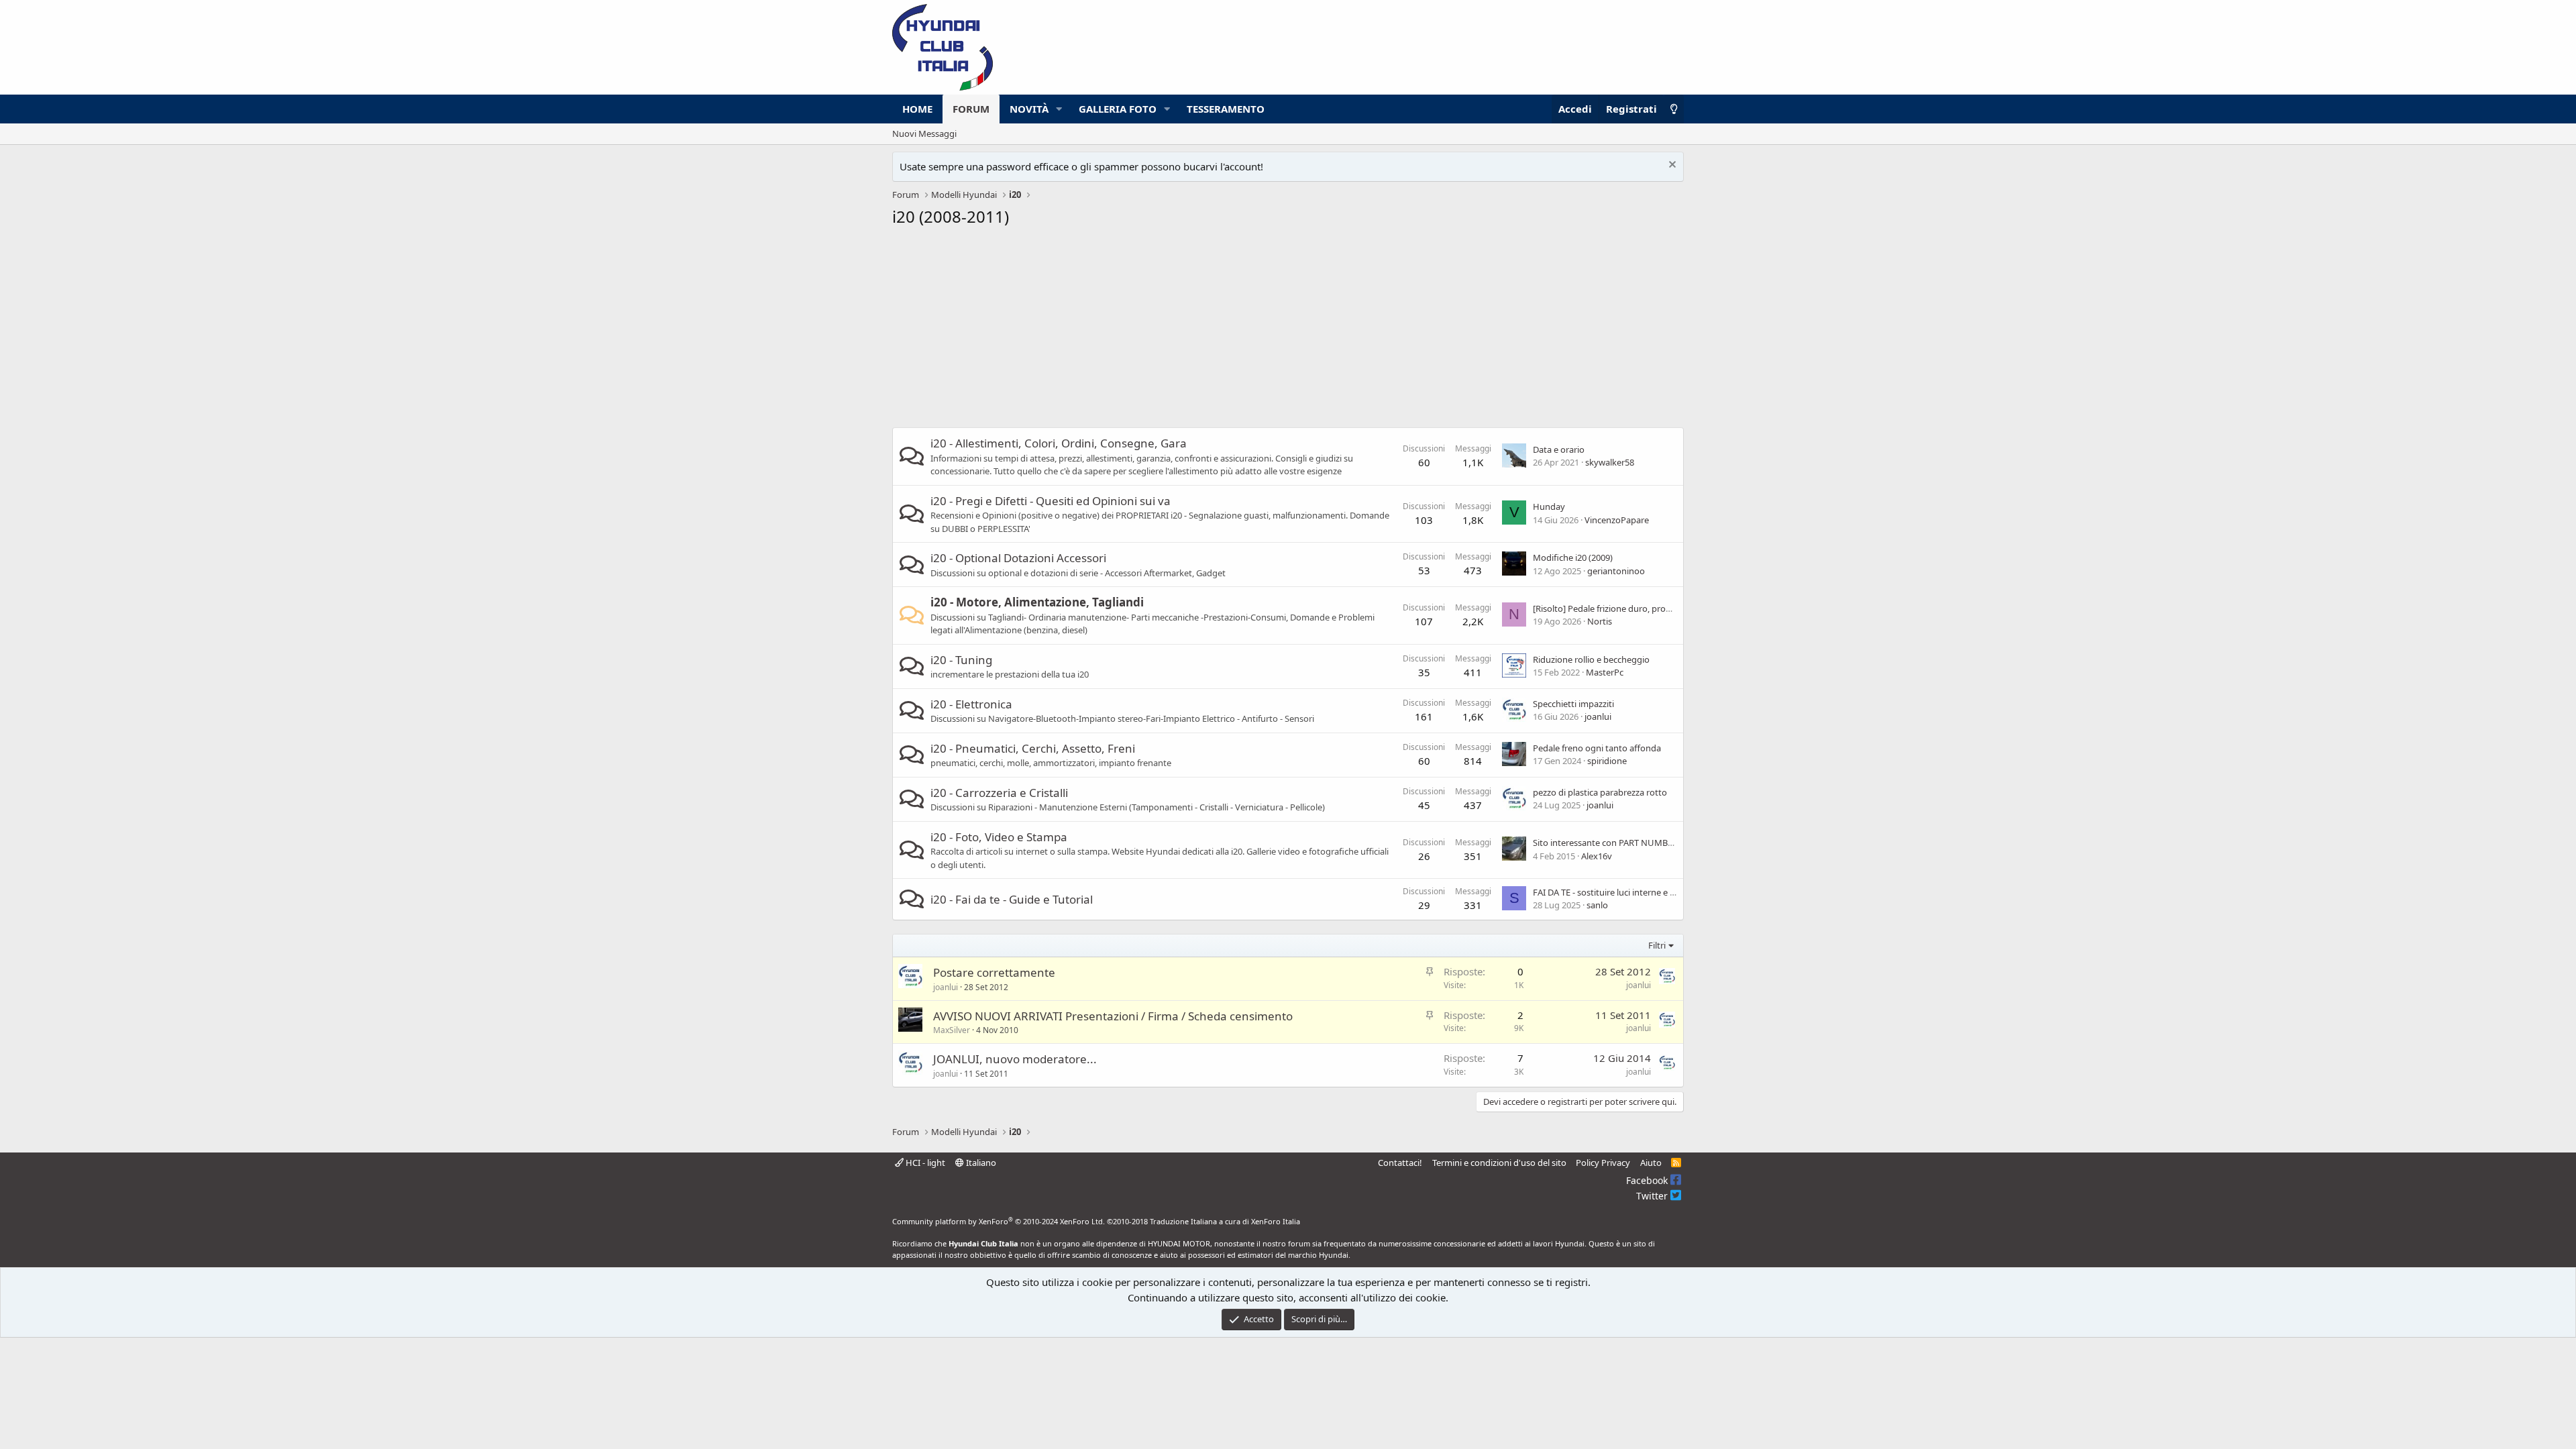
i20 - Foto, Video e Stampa (999, 837)
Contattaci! (1400, 1163)
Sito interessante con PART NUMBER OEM (1616, 843)
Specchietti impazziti (1573, 704)
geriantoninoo (1616, 571)
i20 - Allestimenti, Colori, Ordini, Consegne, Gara (1059, 443)
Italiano (980, 1163)
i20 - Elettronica (971, 704)
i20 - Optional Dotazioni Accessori (1018, 558)
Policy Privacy (1603, 1163)
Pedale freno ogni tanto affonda (1597, 748)
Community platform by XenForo (999, 1221)
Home (917, 109)
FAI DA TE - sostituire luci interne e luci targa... (1623, 892)
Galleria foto (1118, 109)
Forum (971, 109)
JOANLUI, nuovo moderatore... (1015, 1059)
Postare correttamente (994, 972)
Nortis (1600, 621)
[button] (1059, 109)
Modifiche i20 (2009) (1573, 557)
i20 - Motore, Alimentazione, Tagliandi (1037, 602)
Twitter (1653, 1196)
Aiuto (1651, 1163)
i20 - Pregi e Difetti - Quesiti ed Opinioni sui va (1051, 501)
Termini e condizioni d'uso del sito (1499, 1163)
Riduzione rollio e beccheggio (1591, 659)
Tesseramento (1226, 109)
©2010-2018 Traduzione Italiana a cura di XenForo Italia (1203, 1221)
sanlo (1597, 905)
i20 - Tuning (961, 660)
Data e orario (1559, 449)
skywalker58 (1610, 462)
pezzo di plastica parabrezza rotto (1600, 792)
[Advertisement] (1288, 331)
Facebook (1648, 1180)
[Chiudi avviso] (1671, 166)
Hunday (1549, 506)
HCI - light (924, 1163)
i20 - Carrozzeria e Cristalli (999, 793)
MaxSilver (952, 1030)
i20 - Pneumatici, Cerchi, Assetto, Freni (1033, 748)
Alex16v (1597, 856)
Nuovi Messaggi (924, 133)
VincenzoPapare (1617, 520)
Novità (1029, 109)
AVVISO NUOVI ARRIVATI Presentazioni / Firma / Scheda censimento (1113, 1016)
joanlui (1598, 716)
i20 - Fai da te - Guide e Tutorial (1012, 899)
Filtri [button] (1657, 945)
